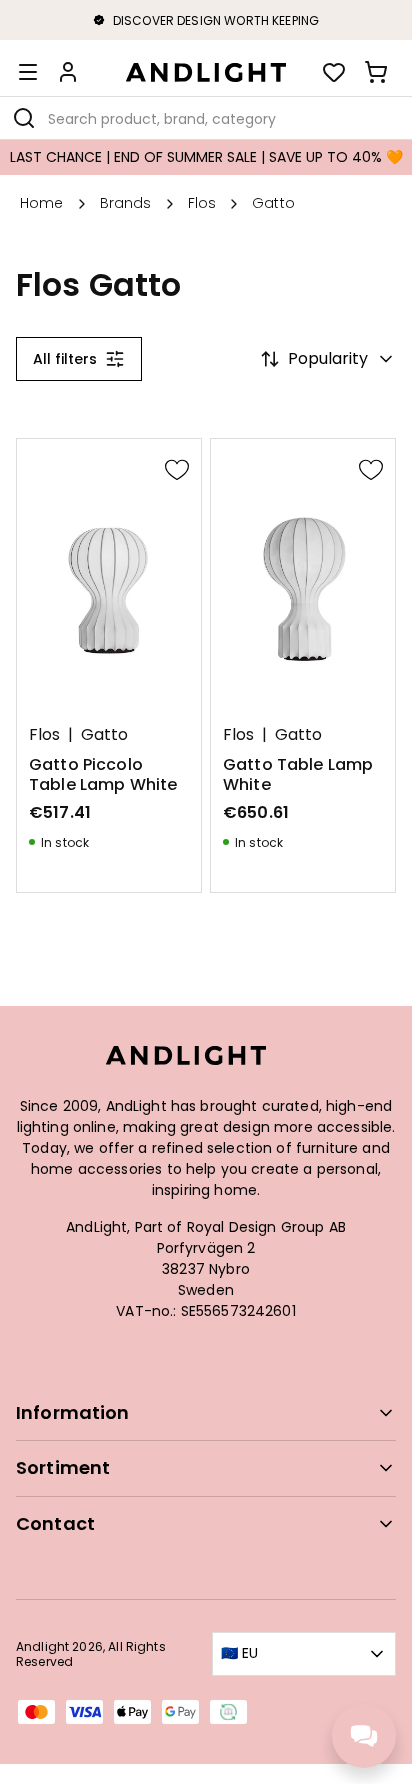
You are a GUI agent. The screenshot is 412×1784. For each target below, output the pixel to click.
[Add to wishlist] (177, 469)
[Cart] (376, 72)
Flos (44, 735)
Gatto (104, 735)
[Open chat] (364, 1736)
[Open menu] (28, 72)
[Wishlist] (334, 72)
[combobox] (206, 118)
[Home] (206, 72)
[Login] (68, 72)
